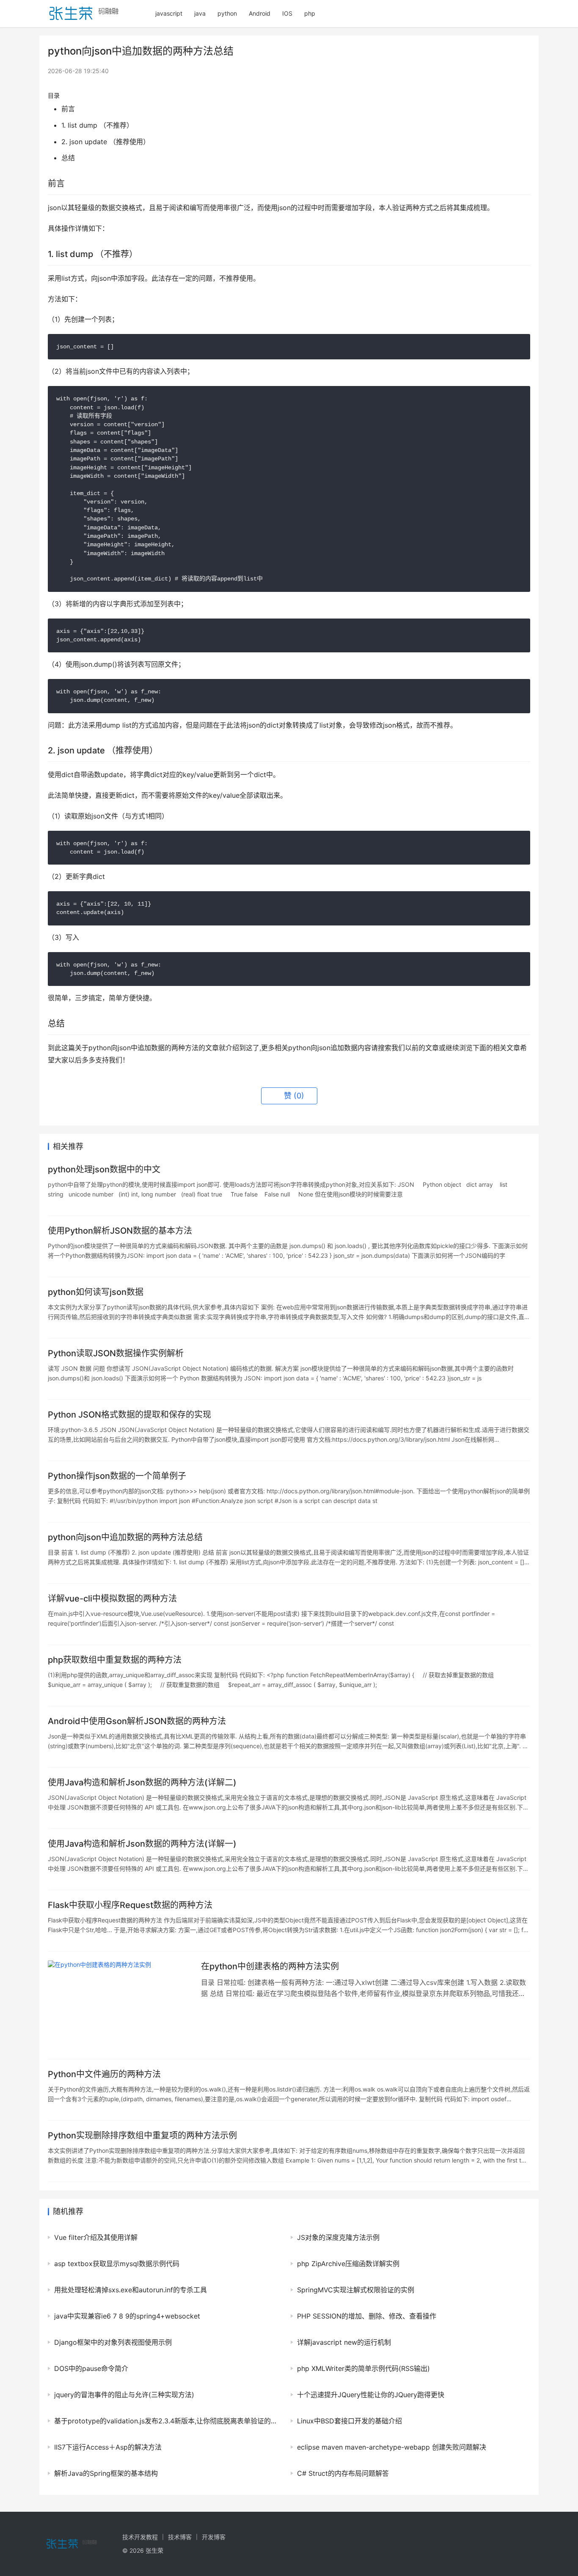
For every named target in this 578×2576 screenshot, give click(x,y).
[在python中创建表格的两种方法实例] (120, 2005)
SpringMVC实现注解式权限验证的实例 (356, 2290)
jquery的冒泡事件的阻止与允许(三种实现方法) (124, 2395)
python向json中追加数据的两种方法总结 (125, 1537)
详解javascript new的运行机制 (344, 2342)
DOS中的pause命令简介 (91, 2368)
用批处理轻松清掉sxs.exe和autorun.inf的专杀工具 (131, 2290)
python (227, 13)
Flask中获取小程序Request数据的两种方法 (130, 1905)
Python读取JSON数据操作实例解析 (116, 1353)
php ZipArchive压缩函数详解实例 (348, 2264)
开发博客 (214, 2537)
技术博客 (180, 2537)
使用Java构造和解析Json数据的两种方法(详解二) (142, 1782)
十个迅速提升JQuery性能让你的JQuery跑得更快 (371, 2395)
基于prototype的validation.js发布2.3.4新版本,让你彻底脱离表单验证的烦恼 (167, 2421)
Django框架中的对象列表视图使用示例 (113, 2342)
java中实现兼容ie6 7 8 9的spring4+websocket (127, 2316)
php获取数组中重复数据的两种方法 (115, 1660)
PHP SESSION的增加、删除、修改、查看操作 (367, 2316)
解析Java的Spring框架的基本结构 (106, 2473)
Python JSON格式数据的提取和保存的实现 (129, 1415)
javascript (169, 13)
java (200, 13)
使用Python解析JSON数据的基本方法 (120, 1231)
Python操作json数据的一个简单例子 (117, 1476)
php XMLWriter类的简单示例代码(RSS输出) (363, 2368)
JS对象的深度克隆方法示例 (338, 2237)
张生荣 (154, 2550)
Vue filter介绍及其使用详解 (96, 2237)
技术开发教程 (140, 2537)
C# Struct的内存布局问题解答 (343, 2473)
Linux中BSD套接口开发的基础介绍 (350, 2421)
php (310, 13)
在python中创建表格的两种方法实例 (270, 1966)
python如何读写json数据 (96, 1292)
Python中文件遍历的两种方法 (104, 2074)
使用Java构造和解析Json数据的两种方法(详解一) (142, 1844)
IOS (287, 13)
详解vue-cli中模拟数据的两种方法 (112, 1599)
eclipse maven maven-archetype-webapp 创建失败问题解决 (392, 2447)
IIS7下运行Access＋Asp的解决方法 (108, 2447)
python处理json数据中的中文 (104, 1169)
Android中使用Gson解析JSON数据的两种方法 (137, 1721)
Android (260, 13)
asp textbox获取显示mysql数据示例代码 (117, 2264)
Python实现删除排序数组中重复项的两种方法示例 (142, 2135)
